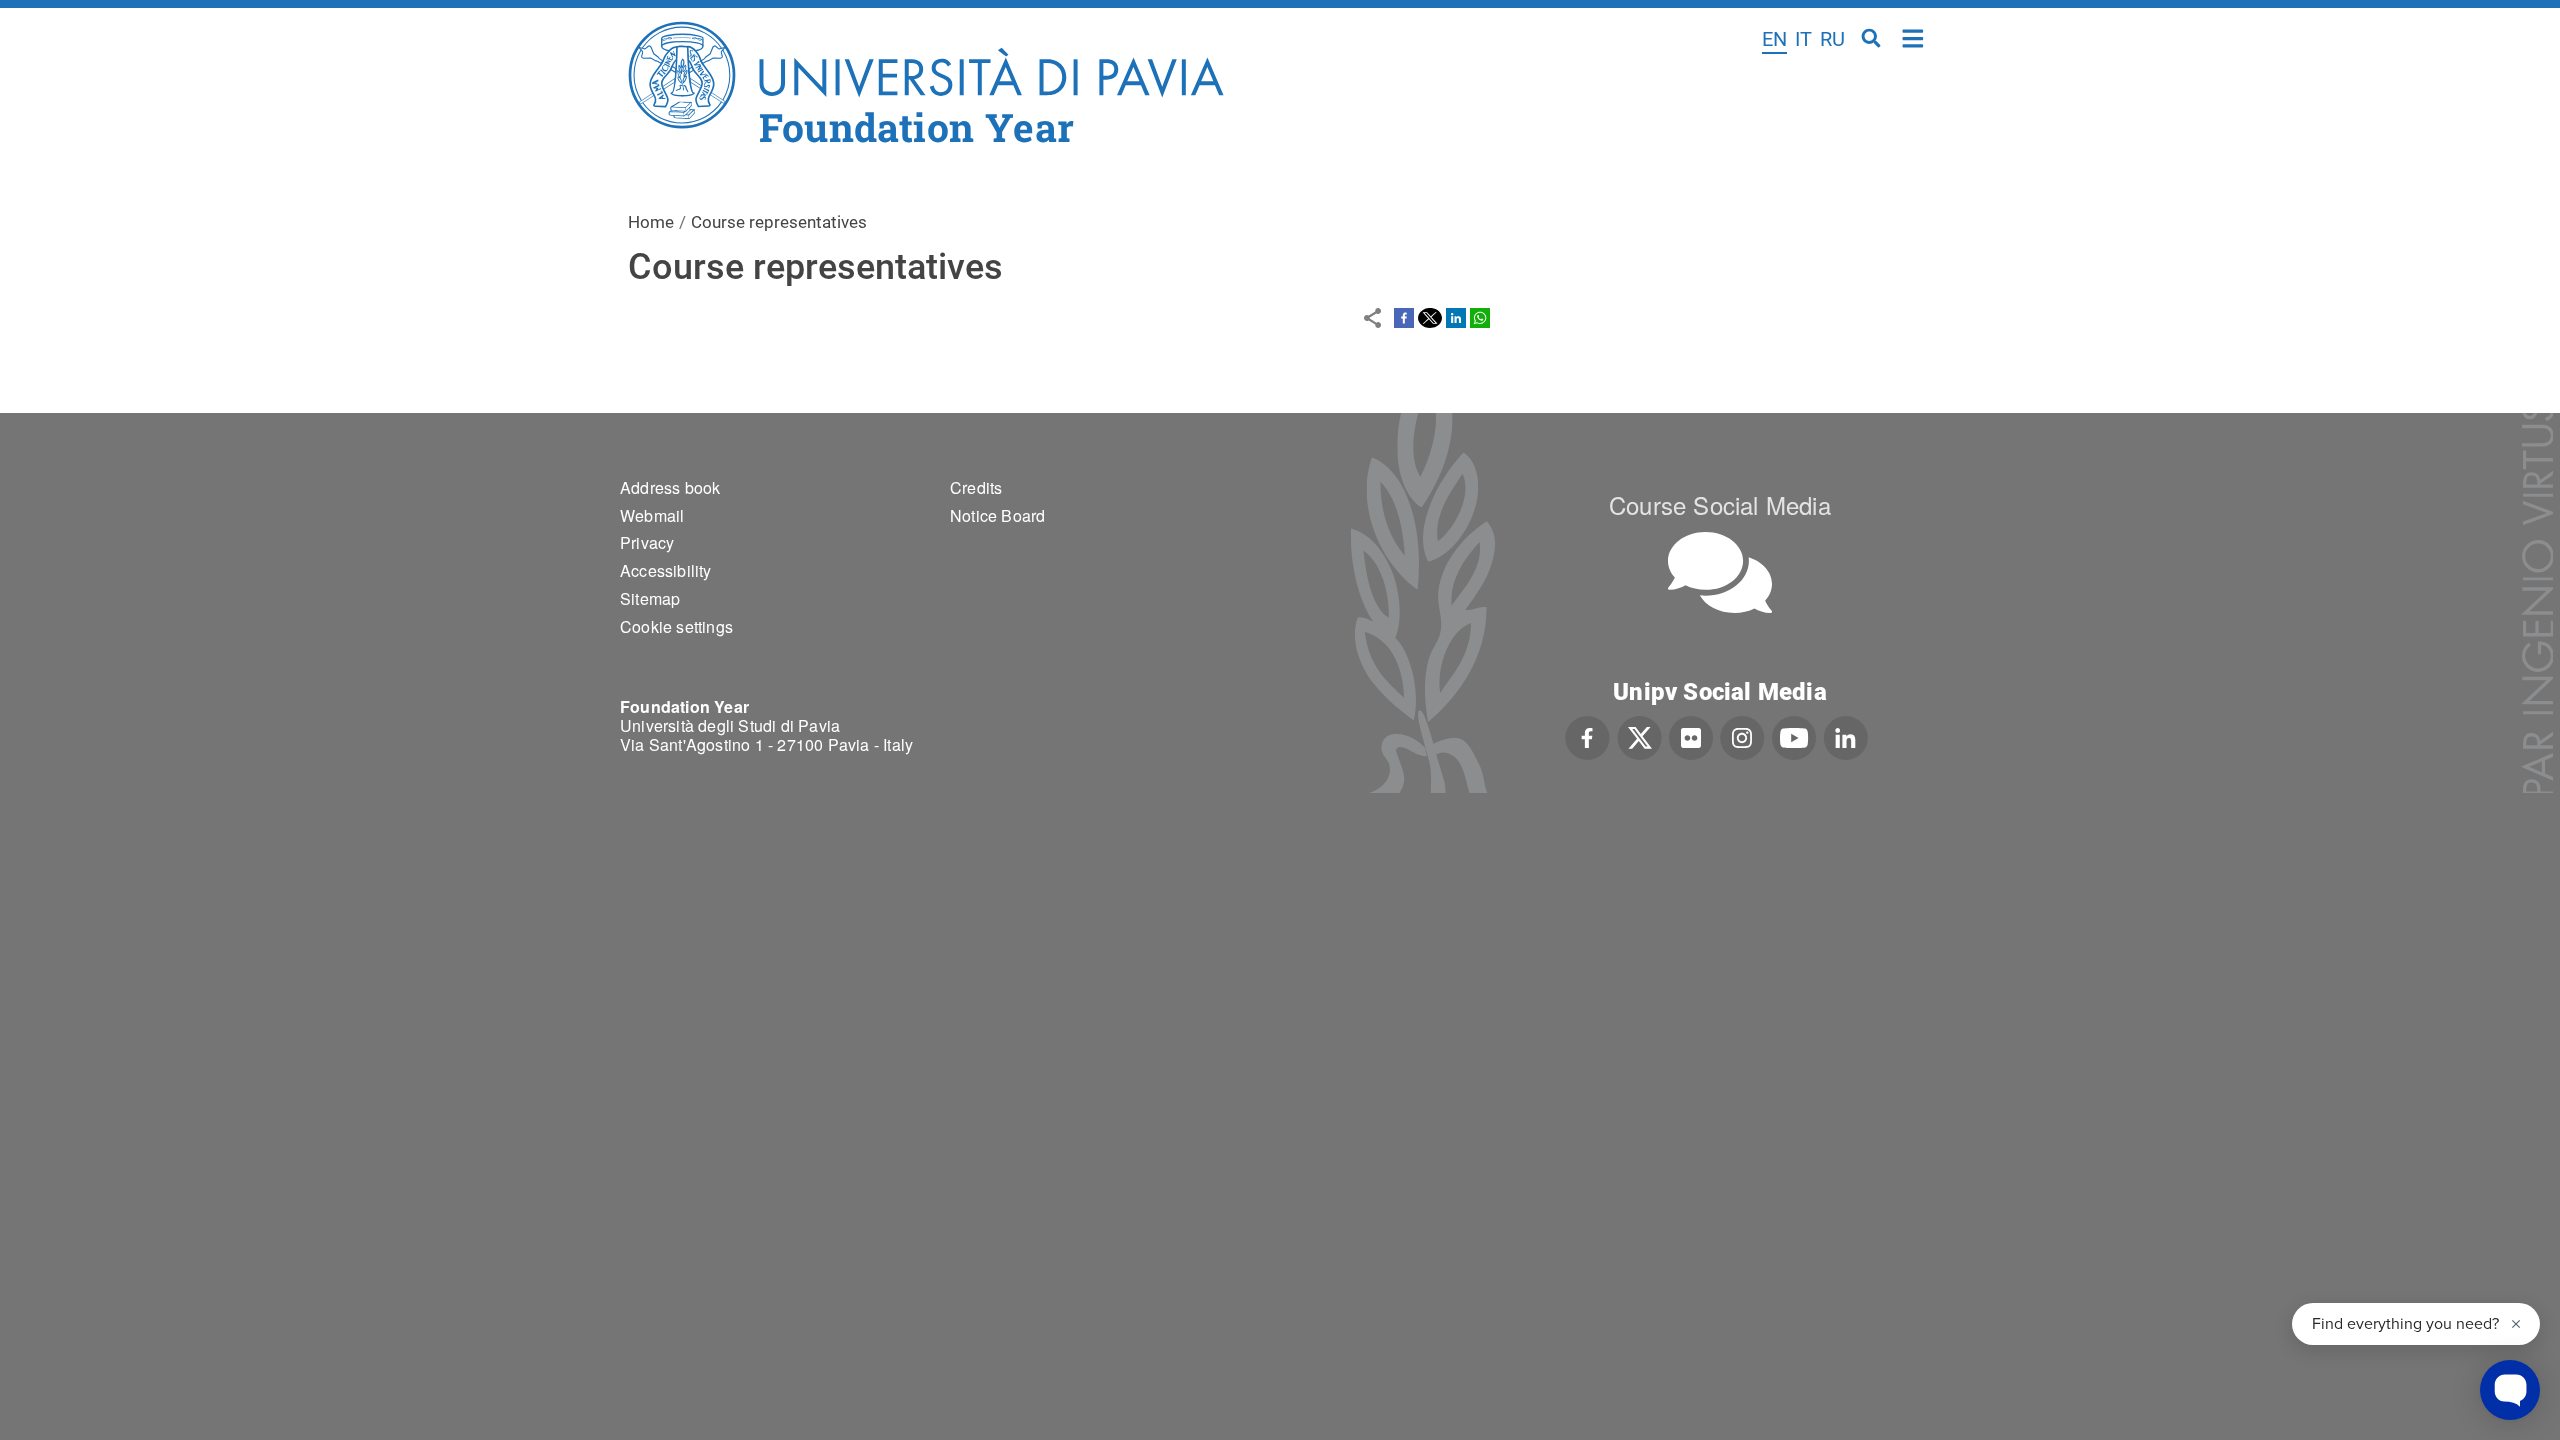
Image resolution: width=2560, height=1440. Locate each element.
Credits (976, 487)
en (1774, 39)
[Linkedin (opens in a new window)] (1845, 736)
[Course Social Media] (1720, 572)
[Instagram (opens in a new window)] (1742, 736)
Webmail (652, 515)
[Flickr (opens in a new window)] (1691, 736)
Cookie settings (676, 626)
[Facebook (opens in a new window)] (1587, 736)
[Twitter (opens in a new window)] (1639, 736)
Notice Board (997, 515)
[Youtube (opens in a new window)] (1794, 736)
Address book (670, 487)
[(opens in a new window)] (1404, 317)
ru (1832, 39)
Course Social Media (1720, 504)
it (1803, 39)
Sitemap (650, 598)
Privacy (647, 542)
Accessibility (666, 570)
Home (1913, 36)
